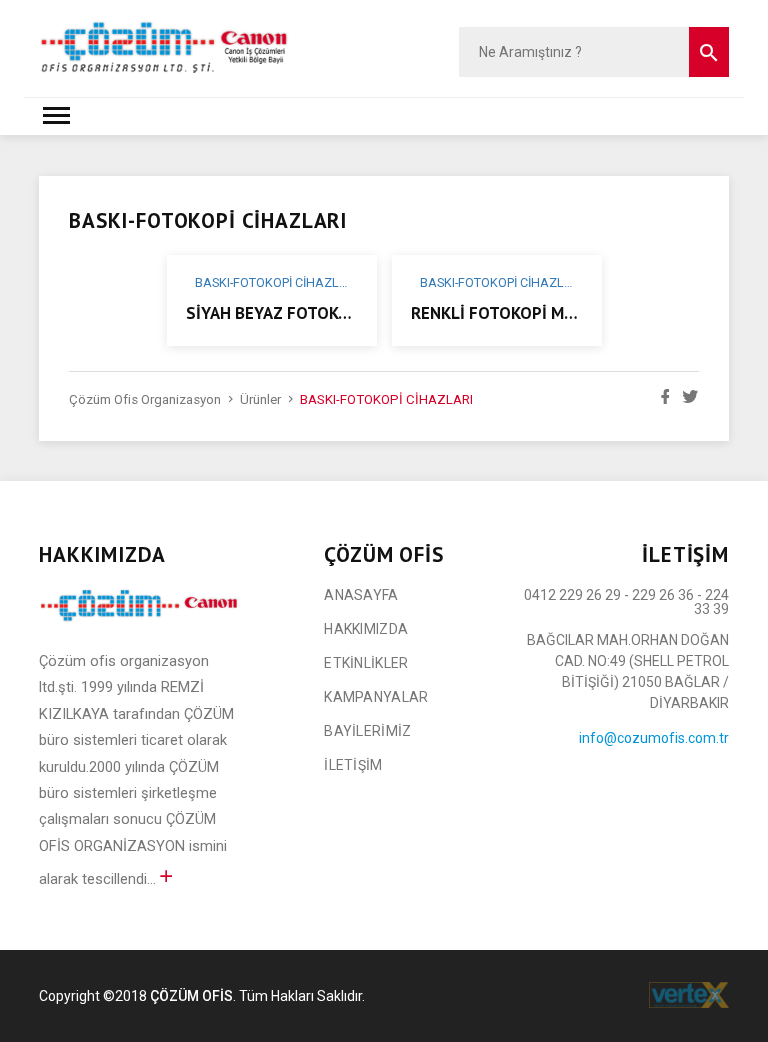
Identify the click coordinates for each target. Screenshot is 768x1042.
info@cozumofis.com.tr (654, 738)
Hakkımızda (366, 629)
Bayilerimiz (367, 731)
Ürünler (260, 399)
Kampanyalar (376, 697)
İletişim (353, 765)
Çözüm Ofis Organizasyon (145, 399)
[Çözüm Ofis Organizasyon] (164, 46)
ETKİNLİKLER (366, 663)
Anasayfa (361, 595)
